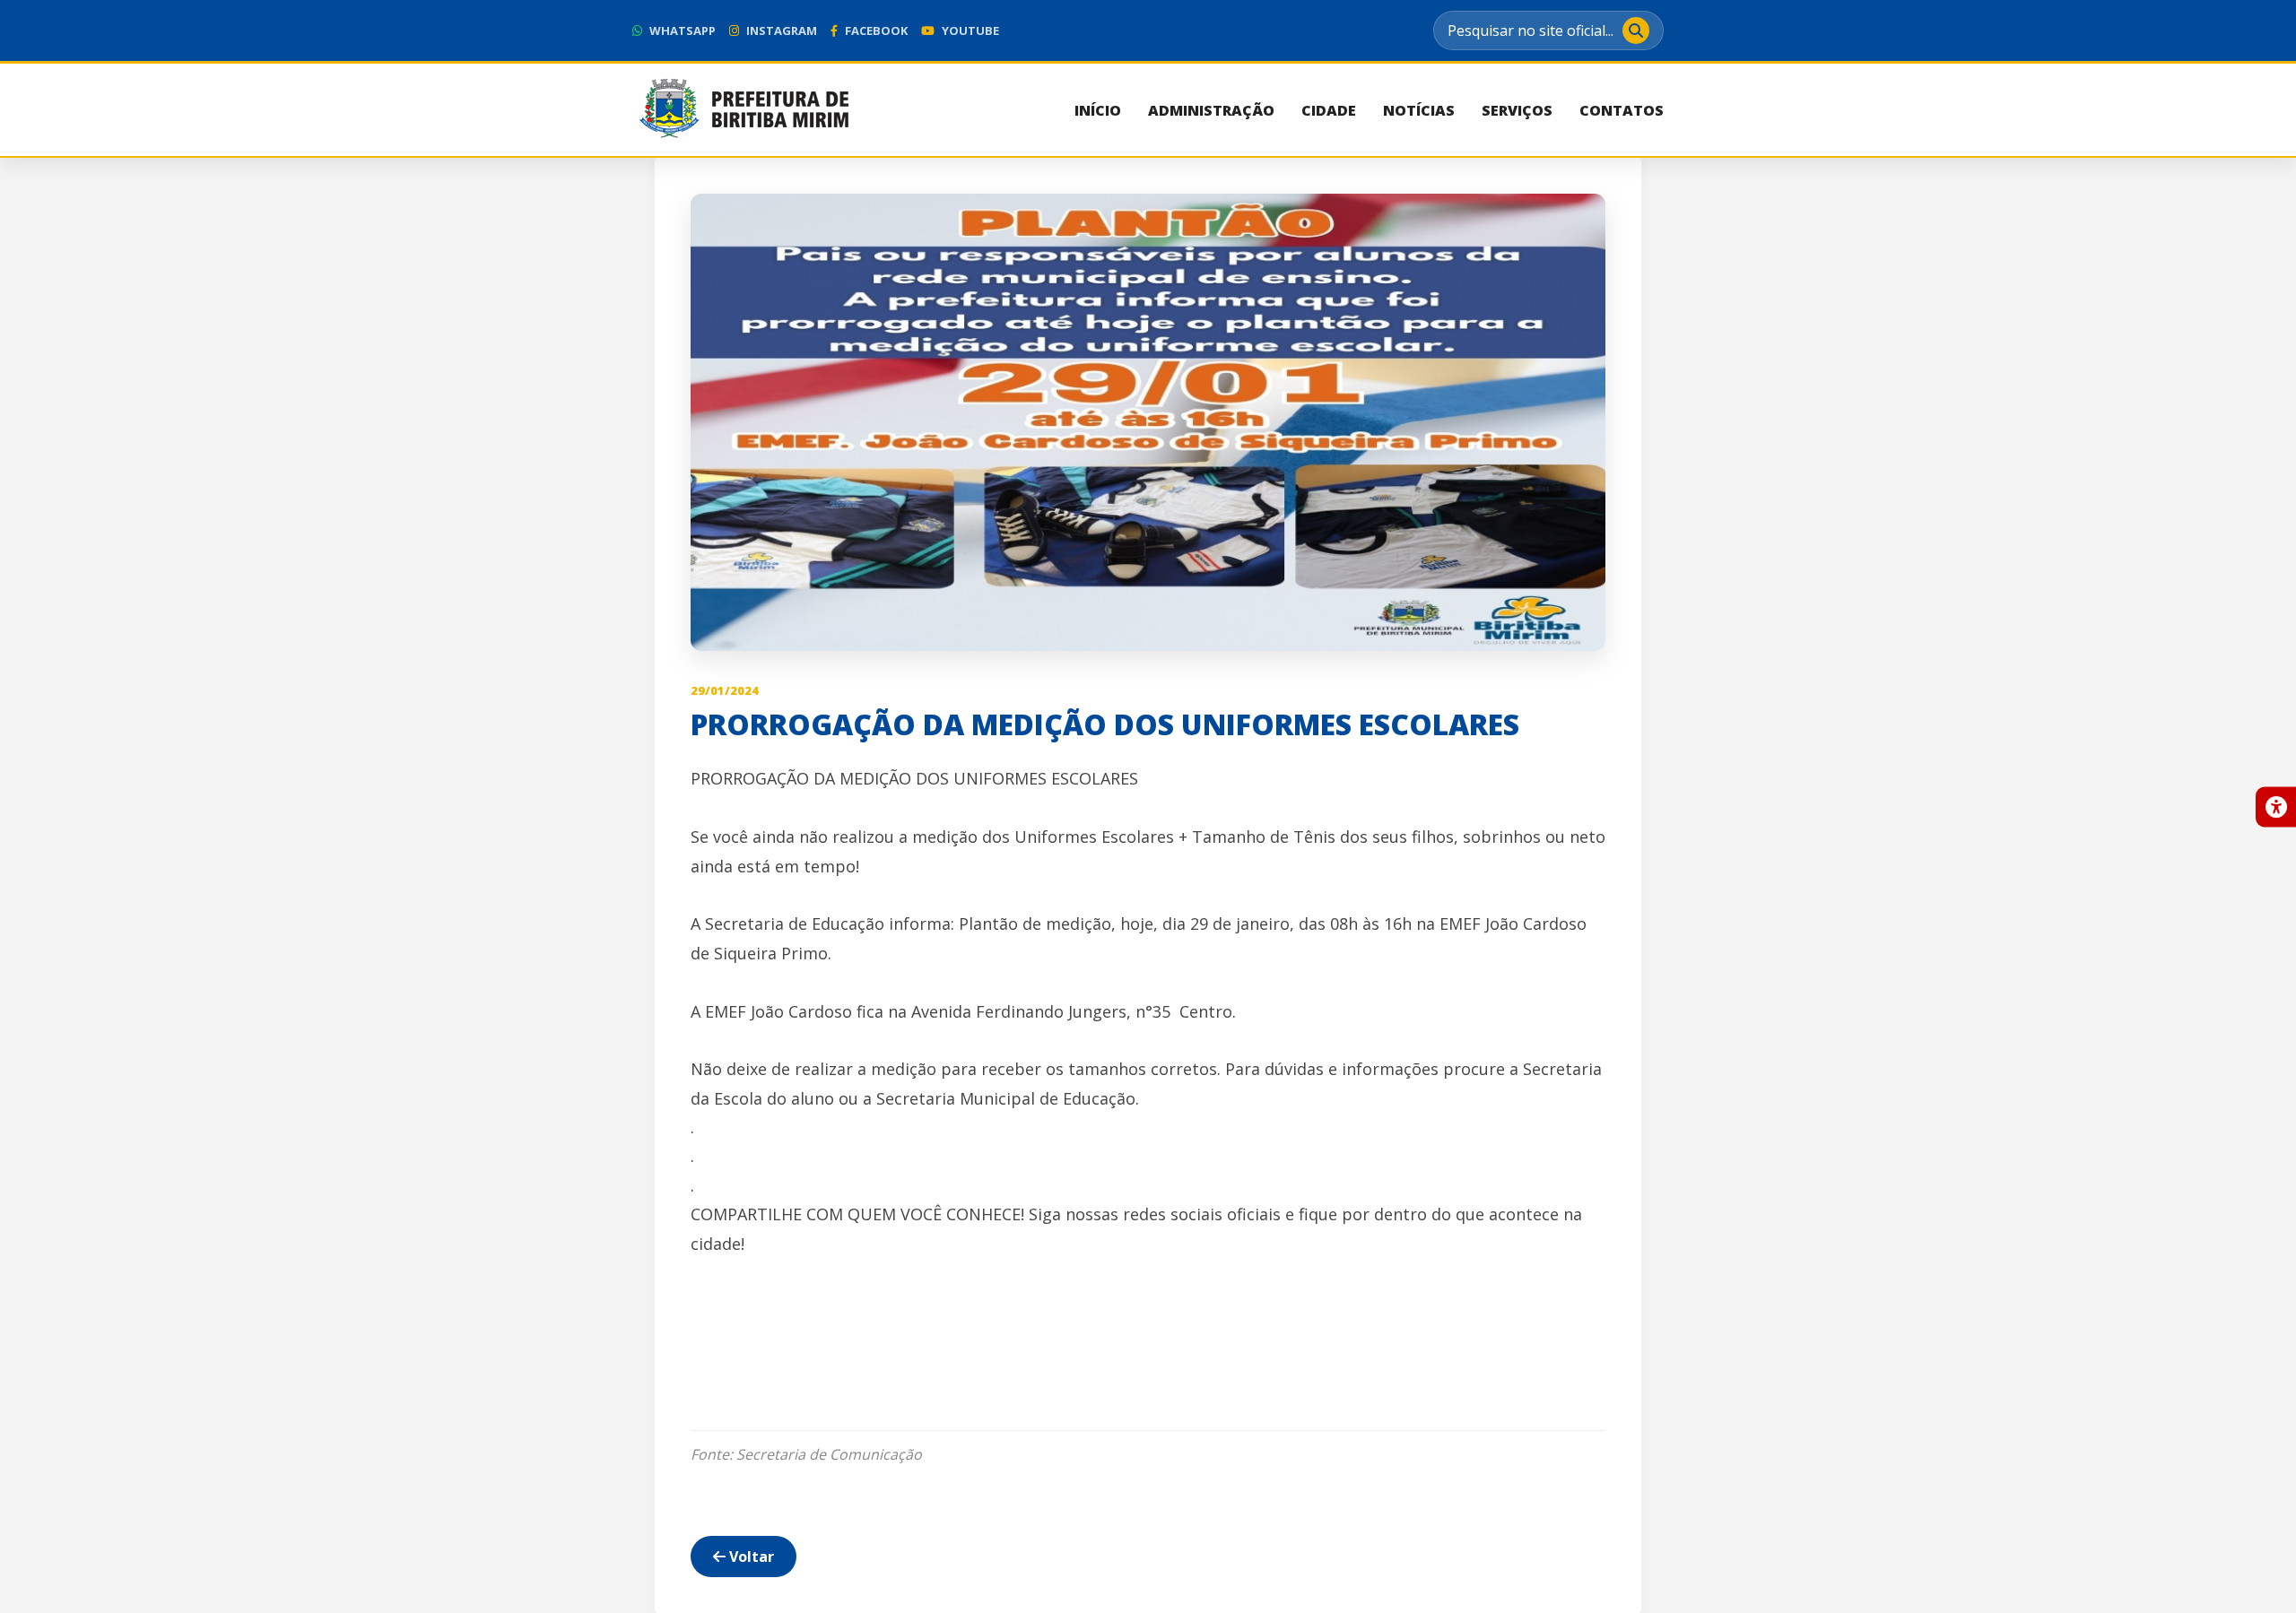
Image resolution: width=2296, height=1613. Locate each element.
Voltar (750, 1557)
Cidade (1329, 110)
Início (1098, 110)
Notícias (1419, 110)
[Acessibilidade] (2276, 806)
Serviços (1517, 110)
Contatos (1622, 110)
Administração (1211, 110)
